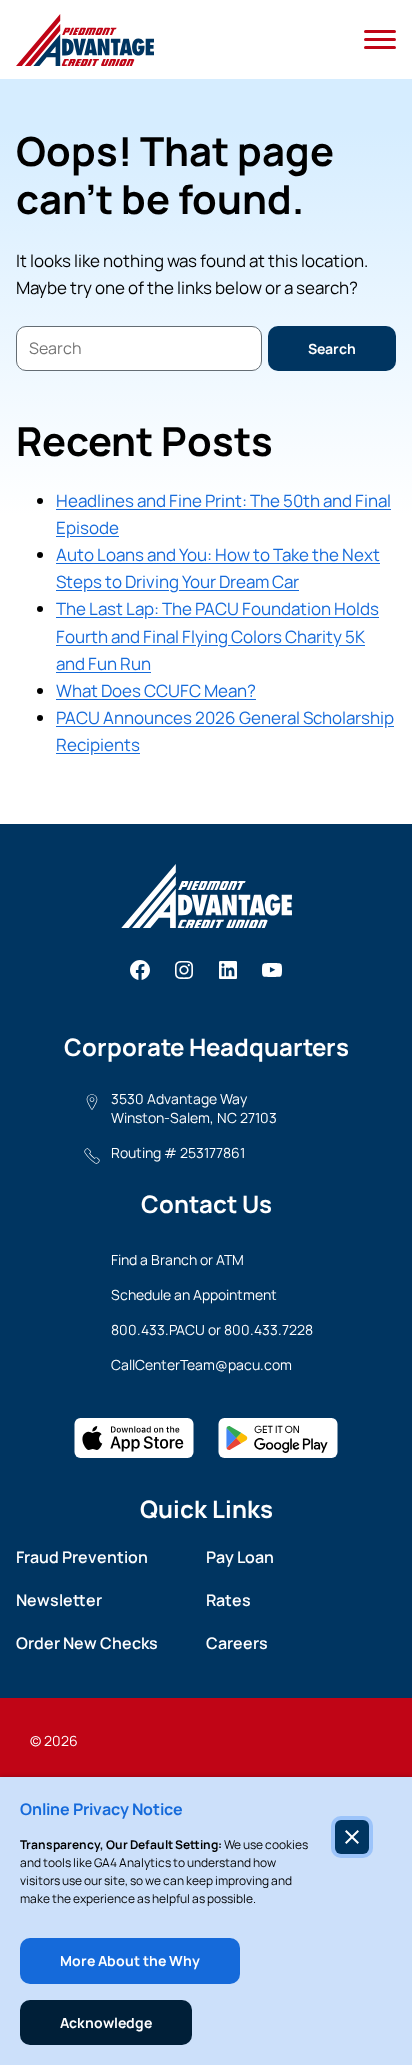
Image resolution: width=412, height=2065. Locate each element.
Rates (228, 1600)
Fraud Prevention (82, 1557)
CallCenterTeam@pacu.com (201, 1364)
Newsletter (59, 1600)
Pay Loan (240, 1557)
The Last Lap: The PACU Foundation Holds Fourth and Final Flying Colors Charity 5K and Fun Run (217, 635)
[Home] (85, 40)
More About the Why (130, 1960)
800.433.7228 (268, 1329)
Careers (237, 1643)
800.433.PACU (158, 1329)
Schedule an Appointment (194, 1294)
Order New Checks (87, 1643)
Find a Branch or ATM (177, 1259)
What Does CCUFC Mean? (156, 690)
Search (332, 348)
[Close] (352, 1837)
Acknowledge (106, 2022)
